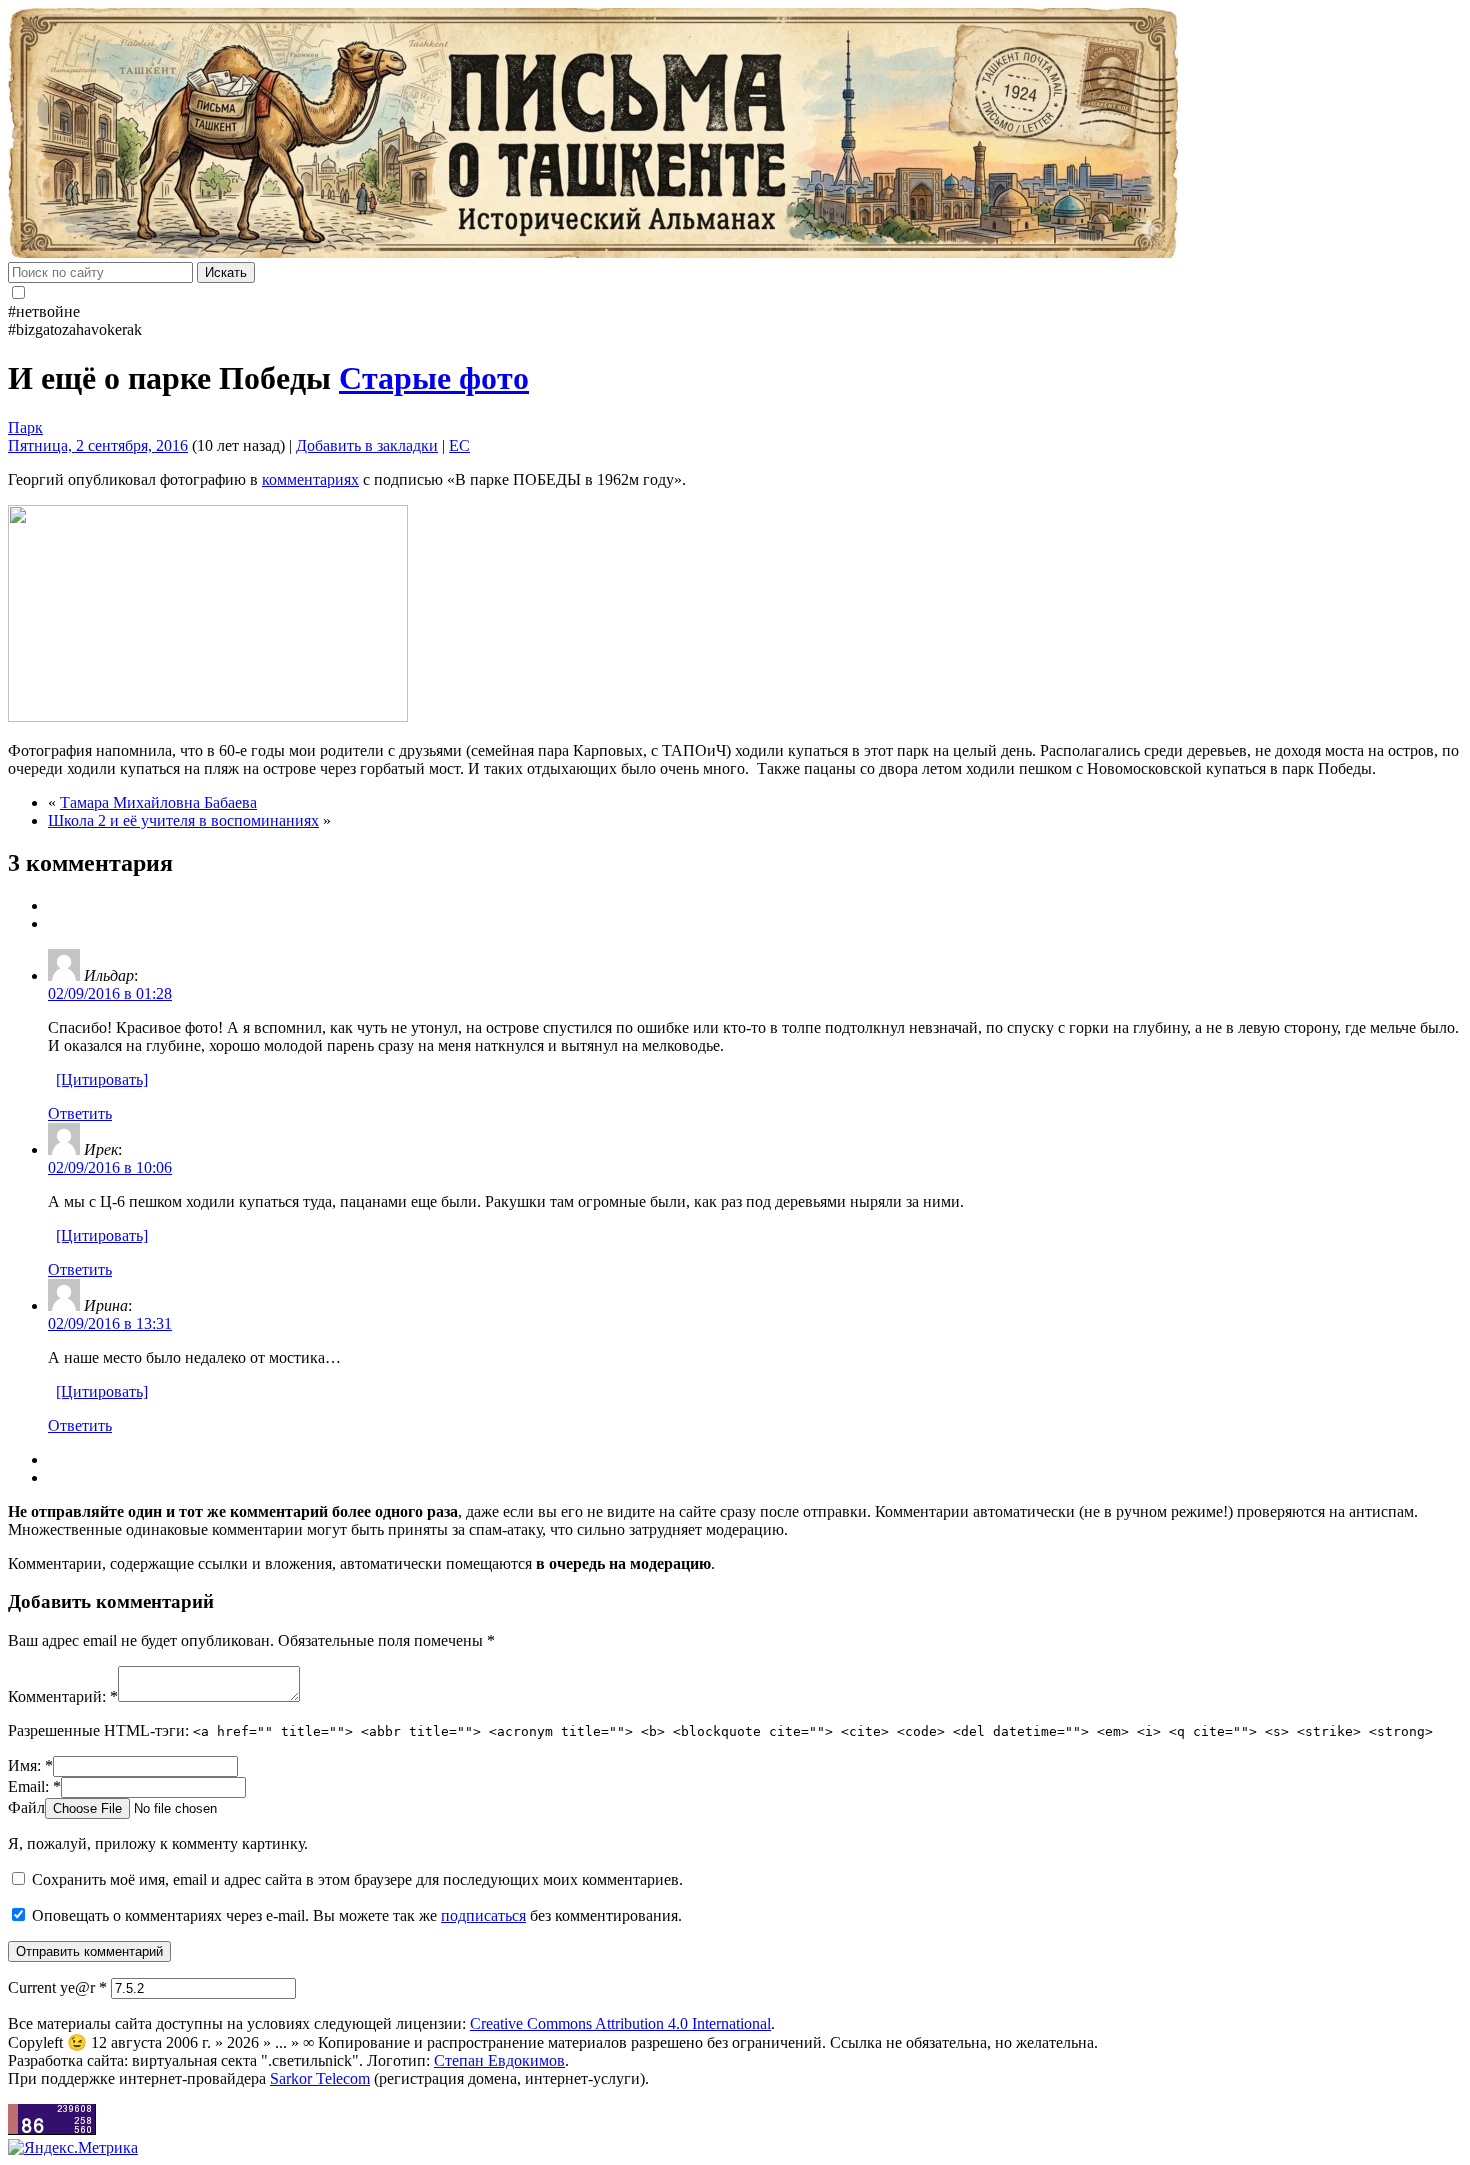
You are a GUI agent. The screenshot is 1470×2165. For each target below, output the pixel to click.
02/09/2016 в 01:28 (110, 993)
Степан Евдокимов (499, 2060)
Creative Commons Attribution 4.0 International (620, 2023)
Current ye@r (57, 1987)
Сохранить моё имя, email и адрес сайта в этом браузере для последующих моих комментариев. (357, 1879)
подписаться (483, 1915)
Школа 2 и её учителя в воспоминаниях (183, 820)
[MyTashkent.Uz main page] (735, 135)
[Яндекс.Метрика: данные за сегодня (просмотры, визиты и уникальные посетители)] (73, 2148)
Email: (34, 1786)
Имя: (30, 1765)
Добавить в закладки (367, 445)
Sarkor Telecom (320, 2078)
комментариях (310, 479)
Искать (226, 272)
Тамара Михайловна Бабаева (158, 802)
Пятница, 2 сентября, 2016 (98, 445)
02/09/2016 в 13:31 (110, 1323)
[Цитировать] (102, 1079)
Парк (25, 427)
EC (459, 445)
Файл (26, 1807)
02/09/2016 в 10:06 (110, 1167)
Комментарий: (63, 1696)
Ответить (80, 1113)
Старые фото (434, 378)
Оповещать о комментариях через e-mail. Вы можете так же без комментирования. (355, 1915)
